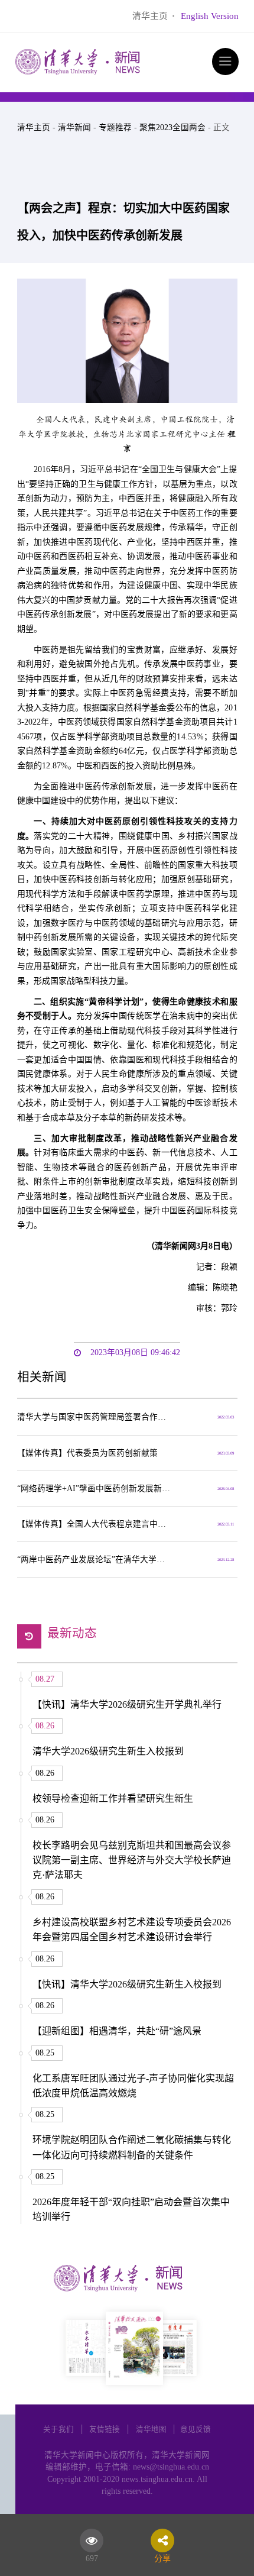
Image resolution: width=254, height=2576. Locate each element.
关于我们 (58, 2429)
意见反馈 (196, 2429)
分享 (162, 2556)
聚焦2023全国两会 (172, 127)
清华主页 (150, 16)
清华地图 (151, 2429)
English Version (210, 16)
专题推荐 (115, 127)
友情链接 (105, 2429)
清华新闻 (74, 127)
